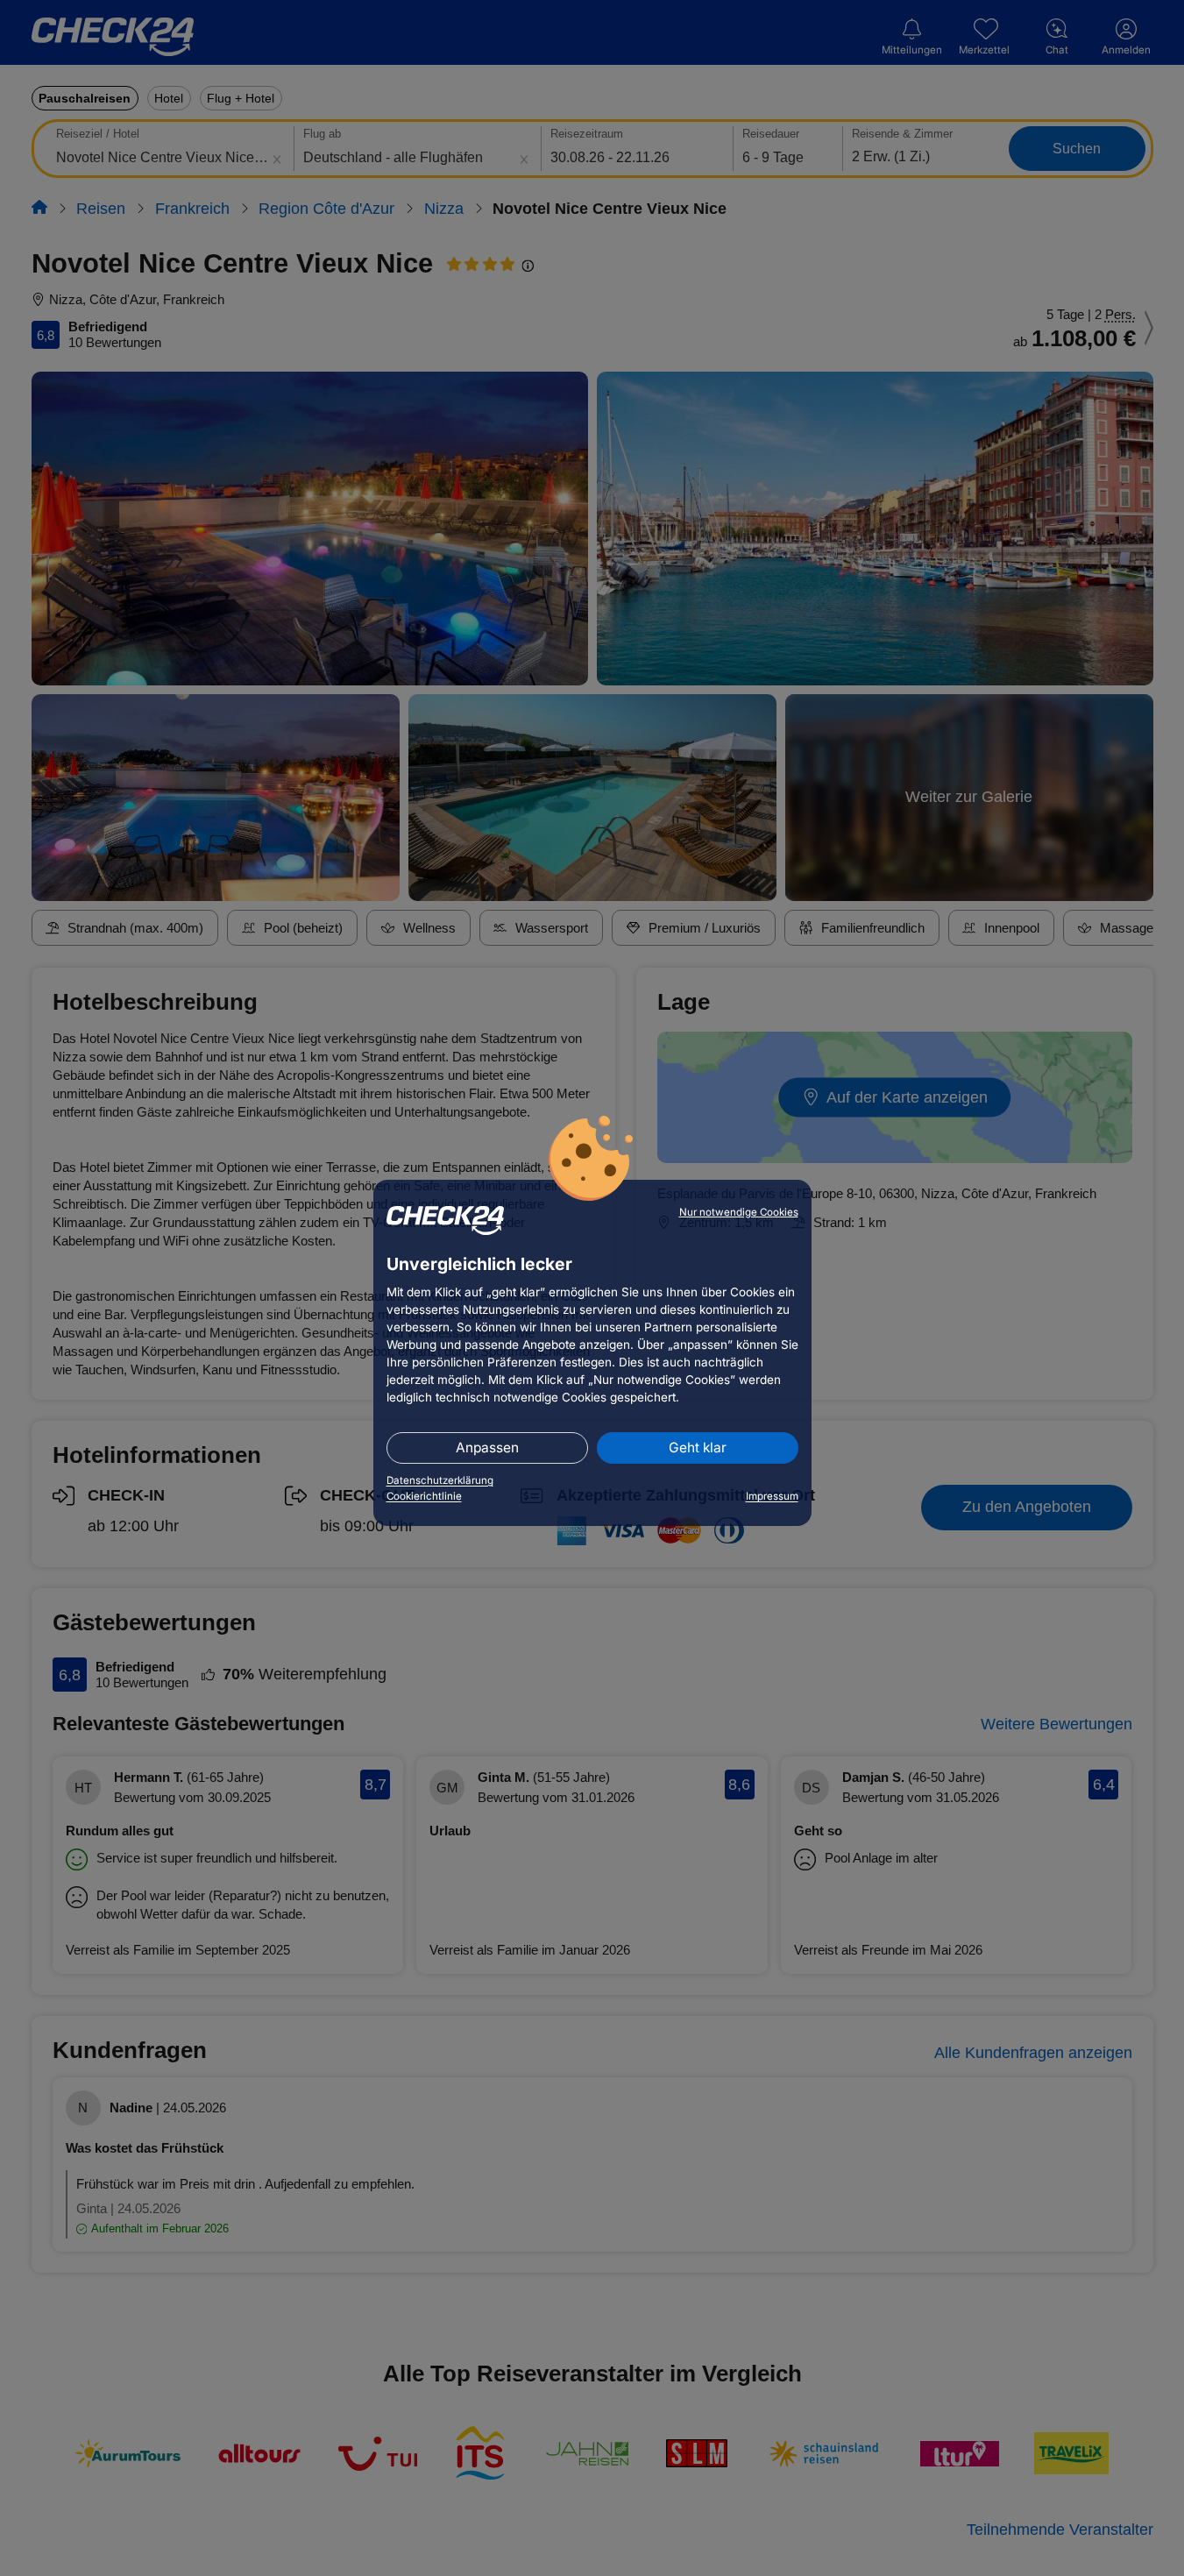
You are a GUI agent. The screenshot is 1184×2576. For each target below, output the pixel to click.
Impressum (772, 1496)
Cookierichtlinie (424, 1496)
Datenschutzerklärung (440, 1480)
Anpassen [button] (487, 1448)
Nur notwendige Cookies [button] (739, 1212)
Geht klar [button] (698, 1448)
